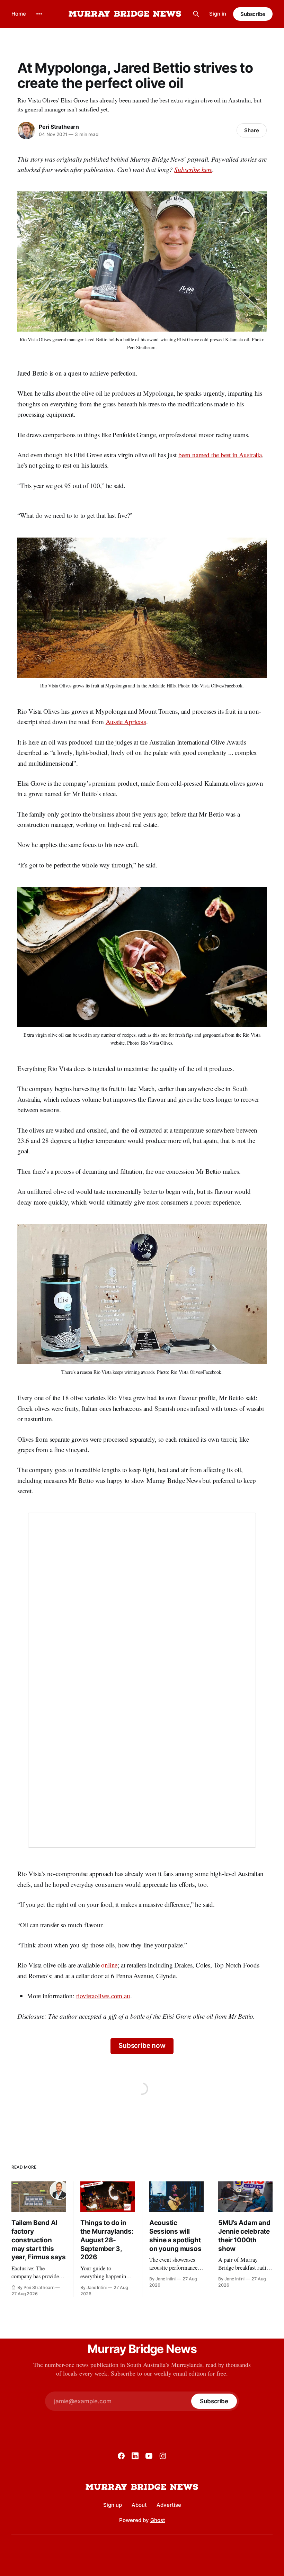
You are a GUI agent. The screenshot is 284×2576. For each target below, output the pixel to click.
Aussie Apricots (126, 722)
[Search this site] (196, 14)
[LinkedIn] (135, 2456)
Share (252, 130)
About (139, 2505)
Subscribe (253, 14)
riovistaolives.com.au (103, 1996)
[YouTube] (149, 2456)
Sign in (218, 14)
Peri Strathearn (59, 127)
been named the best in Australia (220, 455)
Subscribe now (142, 2046)
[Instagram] (163, 2456)
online (109, 1965)
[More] (39, 14)
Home (19, 14)
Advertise (169, 2505)
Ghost (158, 2520)
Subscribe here (193, 169)
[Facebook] (121, 2456)
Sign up (113, 2505)
